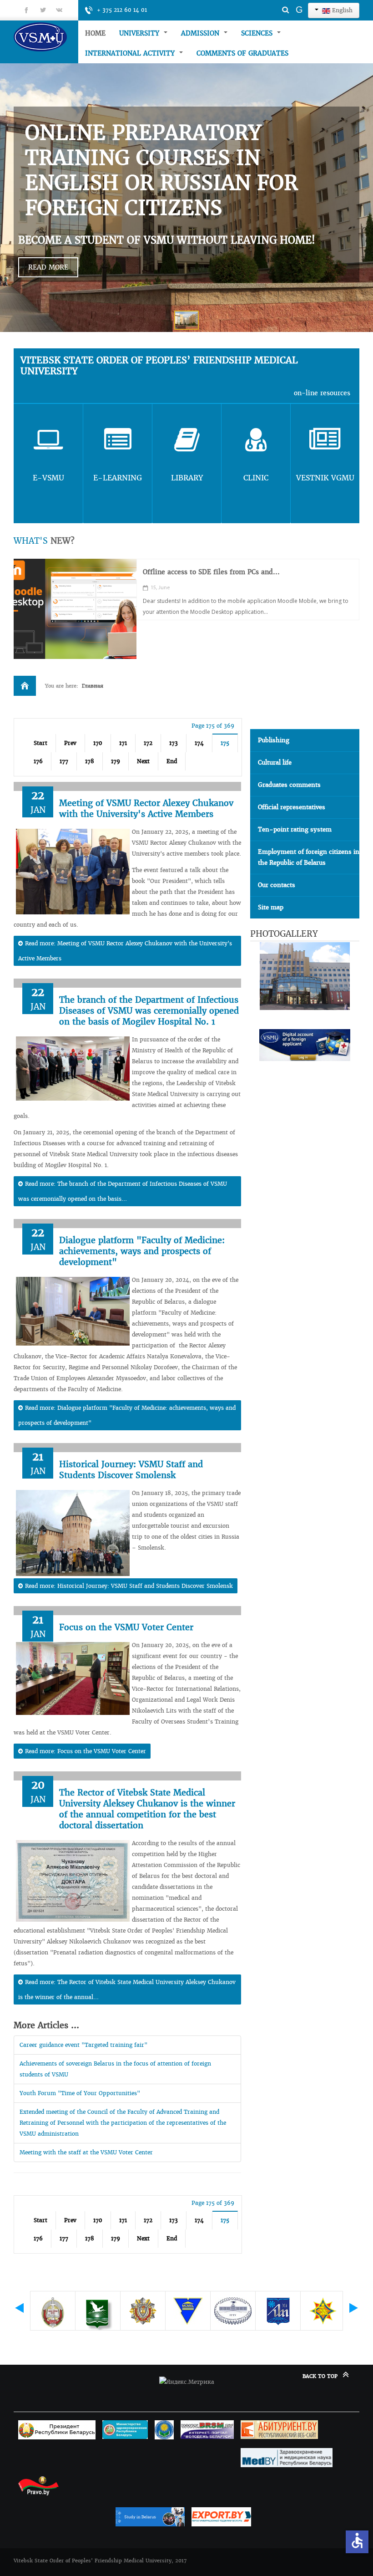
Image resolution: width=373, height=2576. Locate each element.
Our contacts (277, 885)
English (341, 10)
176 (38, 761)
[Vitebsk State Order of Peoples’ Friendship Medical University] (46, 37)
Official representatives (292, 807)
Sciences (258, 33)
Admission (201, 33)
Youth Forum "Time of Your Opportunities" (80, 2093)
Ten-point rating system (295, 829)
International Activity (131, 53)
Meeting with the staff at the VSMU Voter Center (86, 2152)
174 (199, 743)
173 (174, 743)
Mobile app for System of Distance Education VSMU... (229, 572)
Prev (70, 743)
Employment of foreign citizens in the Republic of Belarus (309, 857)
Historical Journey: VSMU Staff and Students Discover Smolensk (131, 1470)
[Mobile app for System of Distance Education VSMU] (75, 609)
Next (143, 761)
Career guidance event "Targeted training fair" (83, 2045)
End (172, 761)
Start (40, 743)
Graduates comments (289, 785)
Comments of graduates (242, 53)
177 (64, 761)
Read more (48, 267)
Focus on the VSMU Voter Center (126, 1627)
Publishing (274, 740)
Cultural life (275, 763)
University (140, 33)
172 (148, 743)
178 (90, 761)
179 (116, 761)
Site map (271, 907)
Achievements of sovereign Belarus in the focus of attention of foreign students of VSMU (115, 2069)
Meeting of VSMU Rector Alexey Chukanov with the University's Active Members (146, 809)
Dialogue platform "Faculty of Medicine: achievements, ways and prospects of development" (142, 1251)
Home (95, 33)
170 (98, 743)
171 (123, 743)
